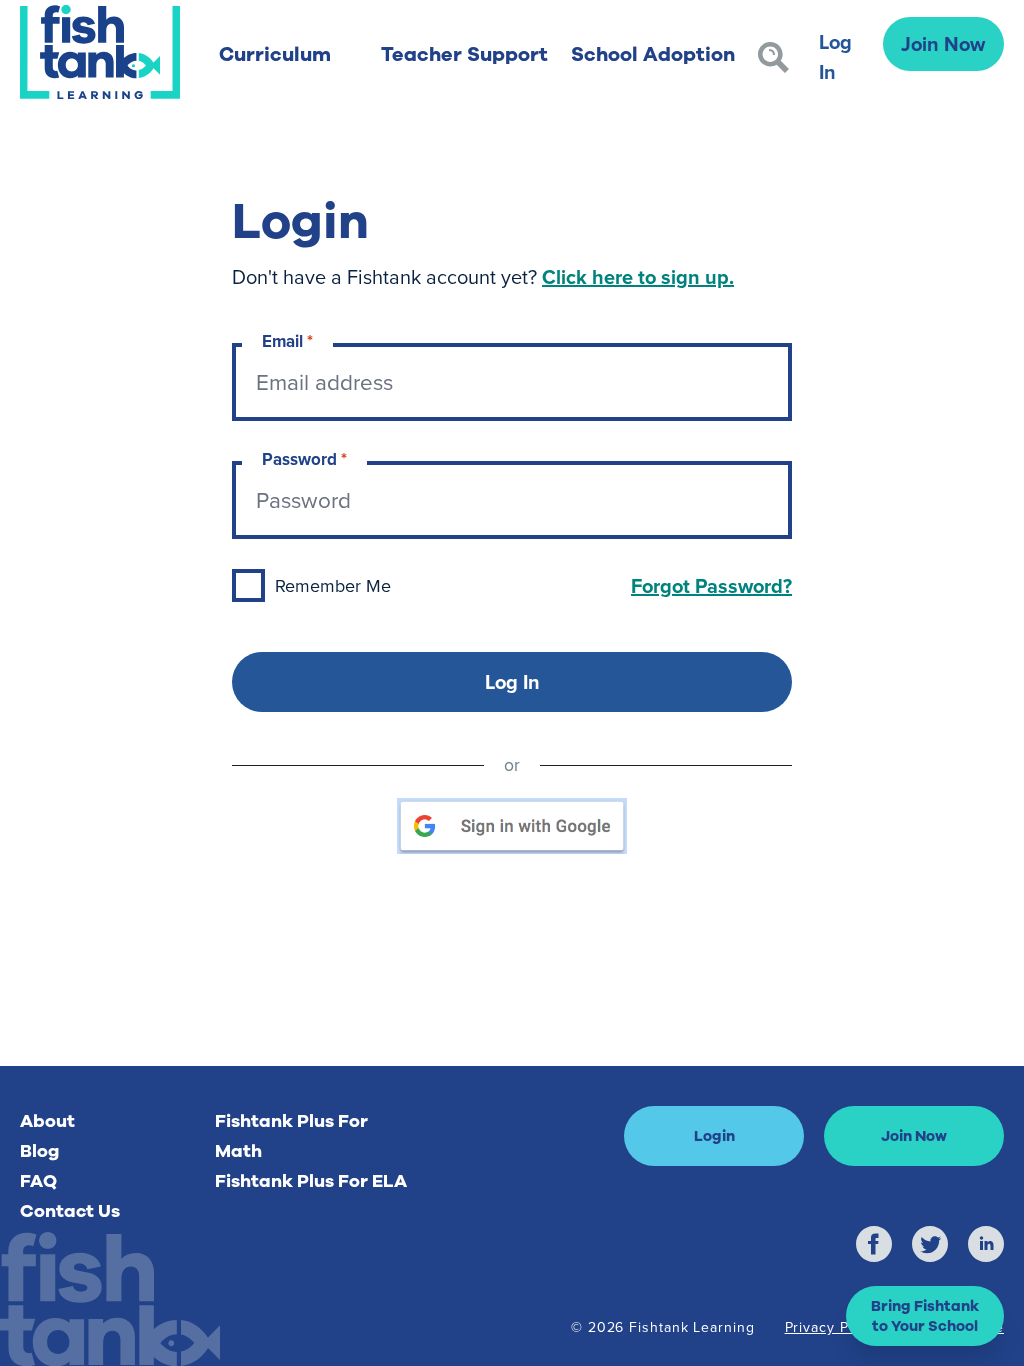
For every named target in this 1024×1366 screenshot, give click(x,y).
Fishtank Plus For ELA (311, 1181)
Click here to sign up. (638, 276)
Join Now (943, 43)
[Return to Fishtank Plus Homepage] (100, 52)
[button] (925, 1316)
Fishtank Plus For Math (291, 1136)
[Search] (773, 57)
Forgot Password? (711, 585)
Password (304, 459)
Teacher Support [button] (464, 54)
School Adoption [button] (653, 54)
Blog (39, 1151)
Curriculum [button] (275, 54)
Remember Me (333, 586)
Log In (835, 56)
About (47, 1121)
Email (287, 341)
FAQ (38, 1181)
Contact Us (70, 1211)
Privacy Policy (833, 1327)
